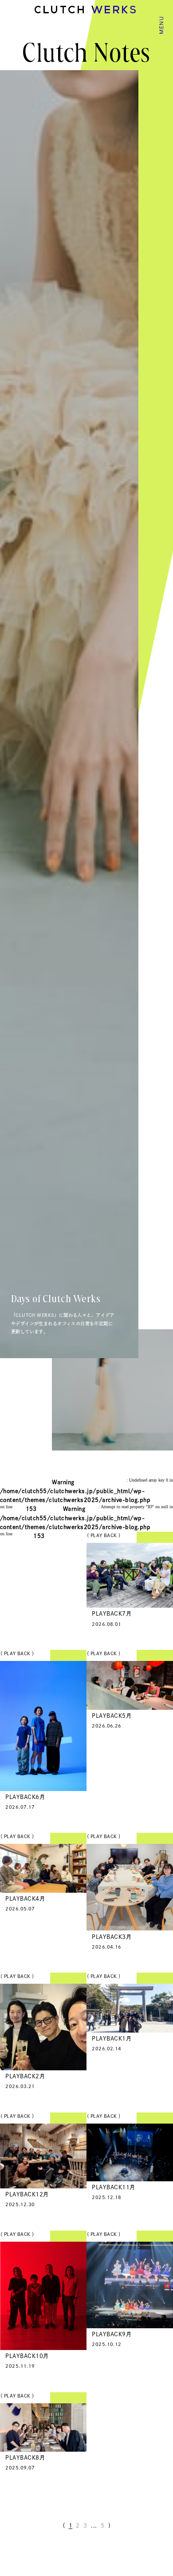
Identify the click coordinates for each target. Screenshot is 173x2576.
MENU (161, 25)
